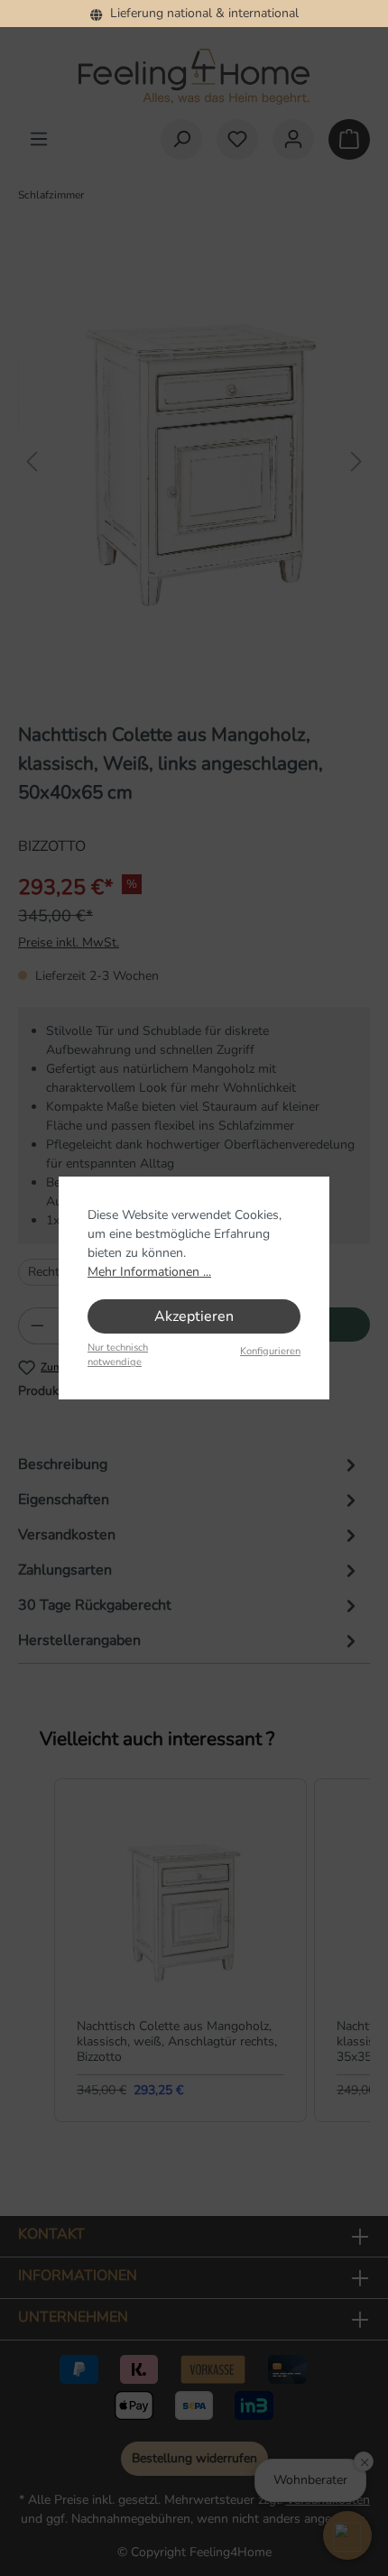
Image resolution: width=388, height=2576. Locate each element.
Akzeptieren (194, 1316)
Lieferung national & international (201, 13)
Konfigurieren (270, 1351)
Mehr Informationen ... (149, 1272)
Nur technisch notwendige (118, 1355)
